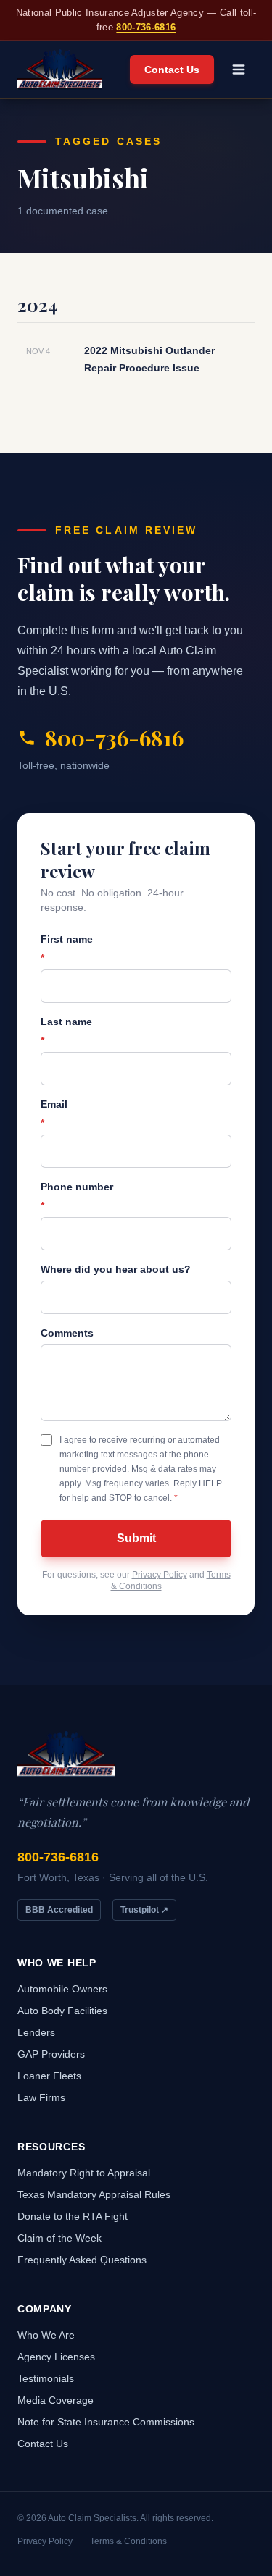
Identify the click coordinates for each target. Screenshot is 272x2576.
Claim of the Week (59, 2238)
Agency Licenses (56, 2357)
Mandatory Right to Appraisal (84, 2173)
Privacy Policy (160, 1575)
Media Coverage (55, 2400)
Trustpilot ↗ (144, 1910)
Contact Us (172, 70)
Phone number (77, 1196)
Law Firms (41, 2097)
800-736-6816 (146, 27)
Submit (136, 1538)
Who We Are (46, 2335)
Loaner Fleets (49, 2076)
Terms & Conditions (128, 2541)
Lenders (36, 2032)
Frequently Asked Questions (82, 2260)
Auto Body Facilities (62, 2011)
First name (67, 948)
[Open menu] (239, 70)
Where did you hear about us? (116, 1269)
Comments (67, 1333)
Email (54, 1114)
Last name (66, 1031)
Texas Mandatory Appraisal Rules (94, 2194)
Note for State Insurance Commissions (106, 2422)
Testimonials (46, 2378)
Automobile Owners (62, 1989)
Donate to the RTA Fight (73, 2216)
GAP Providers (51, 2054)
